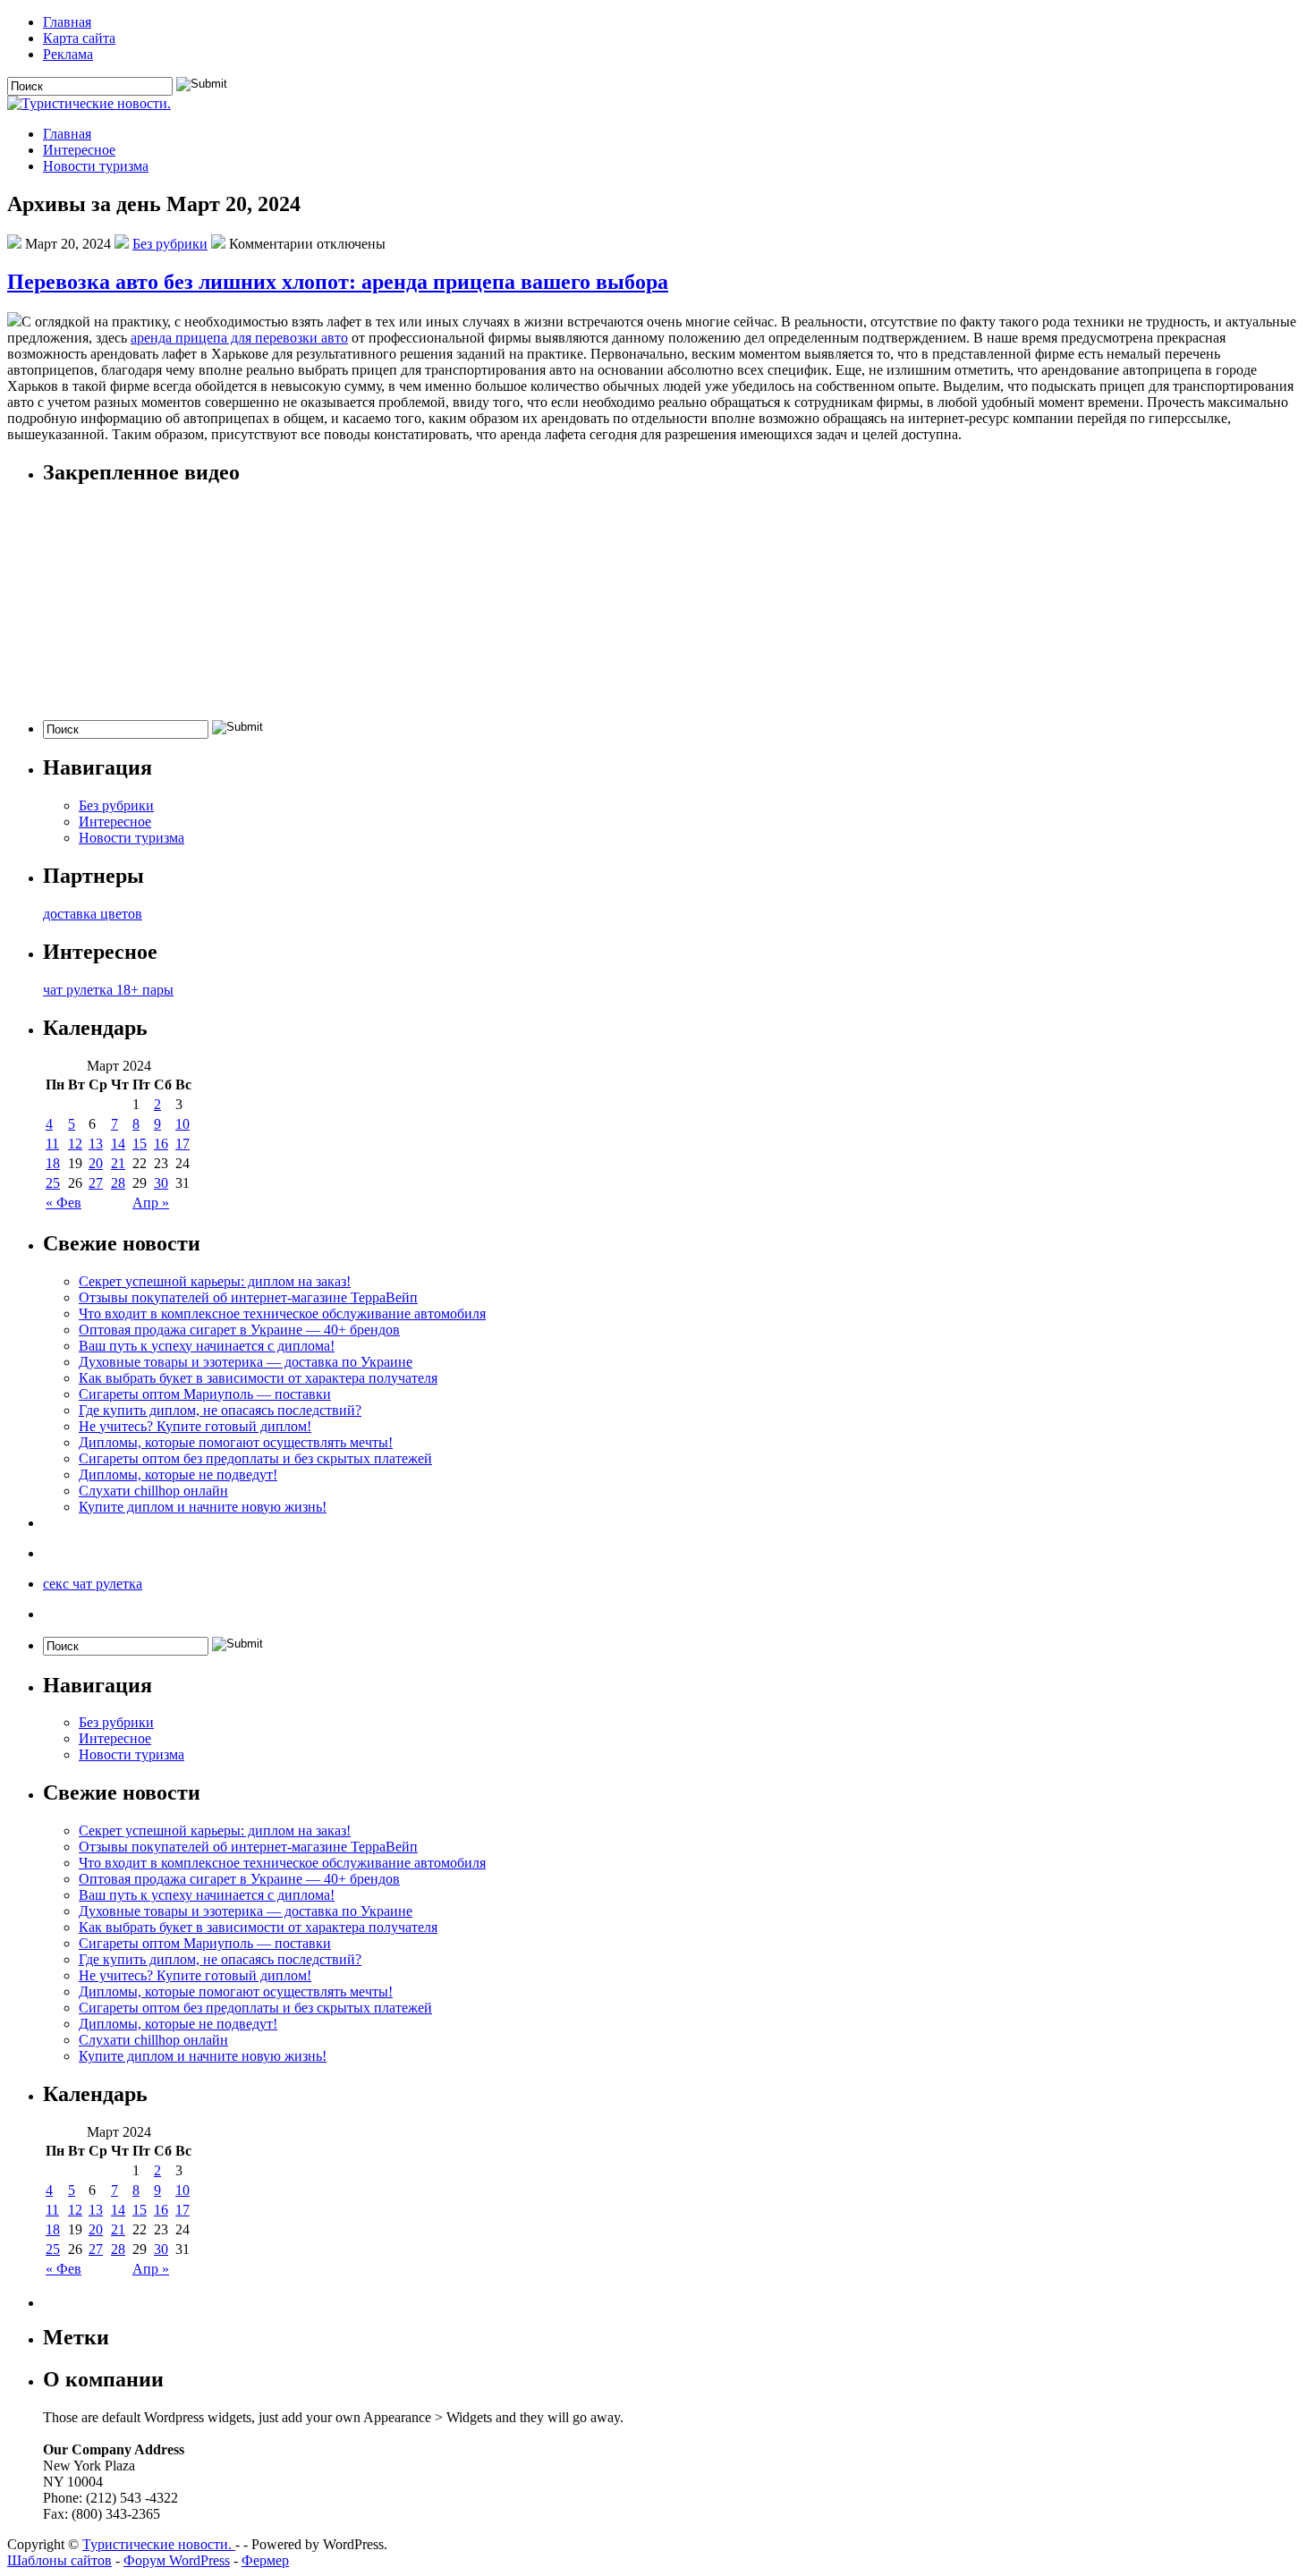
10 (182, 1124)
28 (118, 1183)
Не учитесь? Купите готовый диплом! (195, 1426)
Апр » (151, 1203)
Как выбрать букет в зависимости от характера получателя (258, 1378)
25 (53, 1183)
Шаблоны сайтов (59, 2560)
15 (140, 1144)
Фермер (265, 2560)
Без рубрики (170, 244)
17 (182, 1144)
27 (96, 1183)
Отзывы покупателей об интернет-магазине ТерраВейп (248, 1297)
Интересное (79, 150)
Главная (67, 22)
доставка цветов (93, 914)
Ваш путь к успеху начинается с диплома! (207, 1346)
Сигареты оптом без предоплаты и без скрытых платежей (255, 1458)
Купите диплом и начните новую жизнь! (203, 1507)
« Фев (64, 1203)
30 (161, 1183)
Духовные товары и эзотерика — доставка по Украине (246, 1362)
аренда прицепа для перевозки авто (239, 338)
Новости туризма (96, 166)
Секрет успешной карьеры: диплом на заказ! (215, 1281)
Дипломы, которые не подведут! (178, 1474)
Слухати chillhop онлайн (153, 1491)
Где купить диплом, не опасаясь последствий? (220, 1410)
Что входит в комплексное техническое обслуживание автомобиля (282, 1313)
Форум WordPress (177, 2560)
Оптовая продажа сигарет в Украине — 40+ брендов (239, 1330)
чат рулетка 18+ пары (108, 990)
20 (96, 1163)
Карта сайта (79, 38)
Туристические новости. (159, 2544)
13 (96, 1144)
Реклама (68, 54)
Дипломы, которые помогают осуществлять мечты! (236, 1442)
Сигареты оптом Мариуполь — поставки (205, 1394)
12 (75, 1144)
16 (161, 1144)
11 (52, 1144)
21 (118, 1163)
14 (118, 1144)
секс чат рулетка (93, 1584)
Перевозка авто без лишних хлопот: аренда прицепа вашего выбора (338, 282)
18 (53, 1163)
